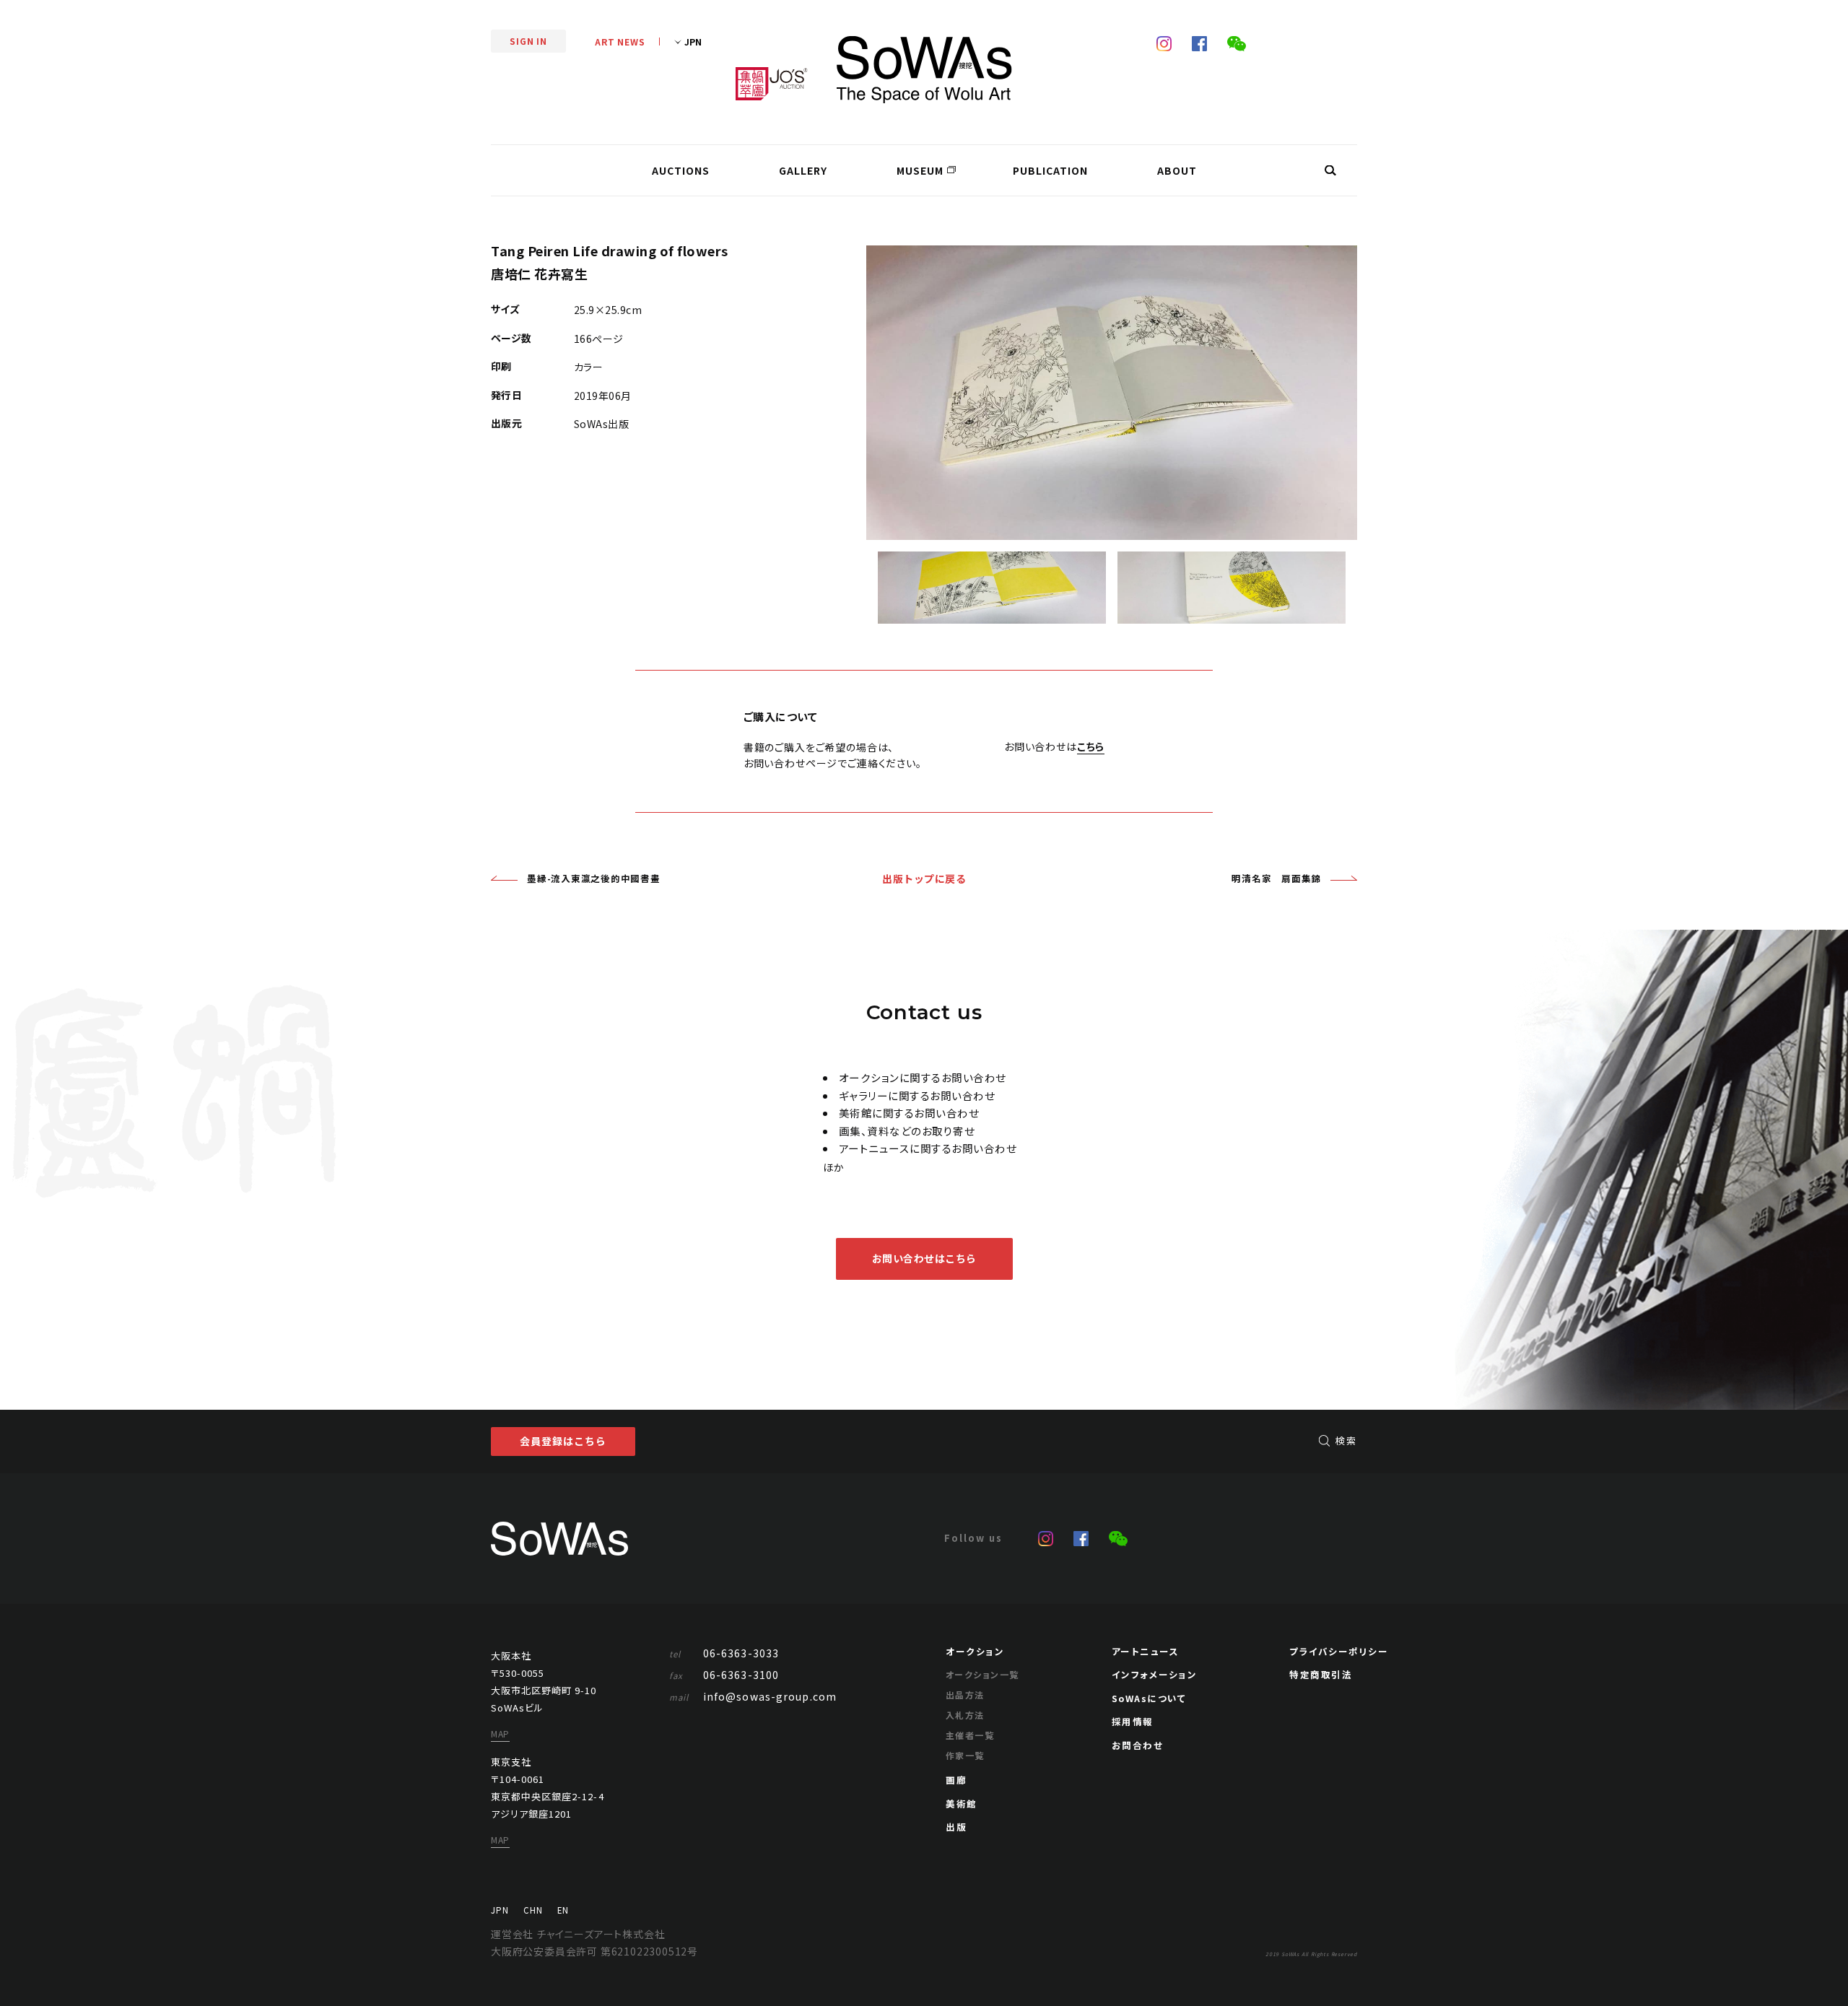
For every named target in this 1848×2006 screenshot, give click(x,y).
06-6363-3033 (724, 1653)
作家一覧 (965, 1755)
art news (620, 42)
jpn (500, 1910)
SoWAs (924, 70)
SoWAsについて (1149, 1698)
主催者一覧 (970, 1735)
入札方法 (965, 1715)
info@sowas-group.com (753, 1696)
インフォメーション (1155, 1674)
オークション (975, 1651)
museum (920, 170)
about (1177, 170)
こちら (1091, 746)
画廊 (956, 1780)
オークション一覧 (982, 1674)
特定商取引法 (1321, 1674)
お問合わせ (1138, 1745)
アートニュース (1146, 1651)
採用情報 (1133, 1721)
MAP (500, 1734)
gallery (803, 170)
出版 (956, 1827)
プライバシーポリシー (1339, 1651)
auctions (681, 170)
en (563, 1910)
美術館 (962, 1804)
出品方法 (965, 1695)
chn (533, 1910)
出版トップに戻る (924, 878)
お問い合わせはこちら (924, 1258)
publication (1050, 170)
